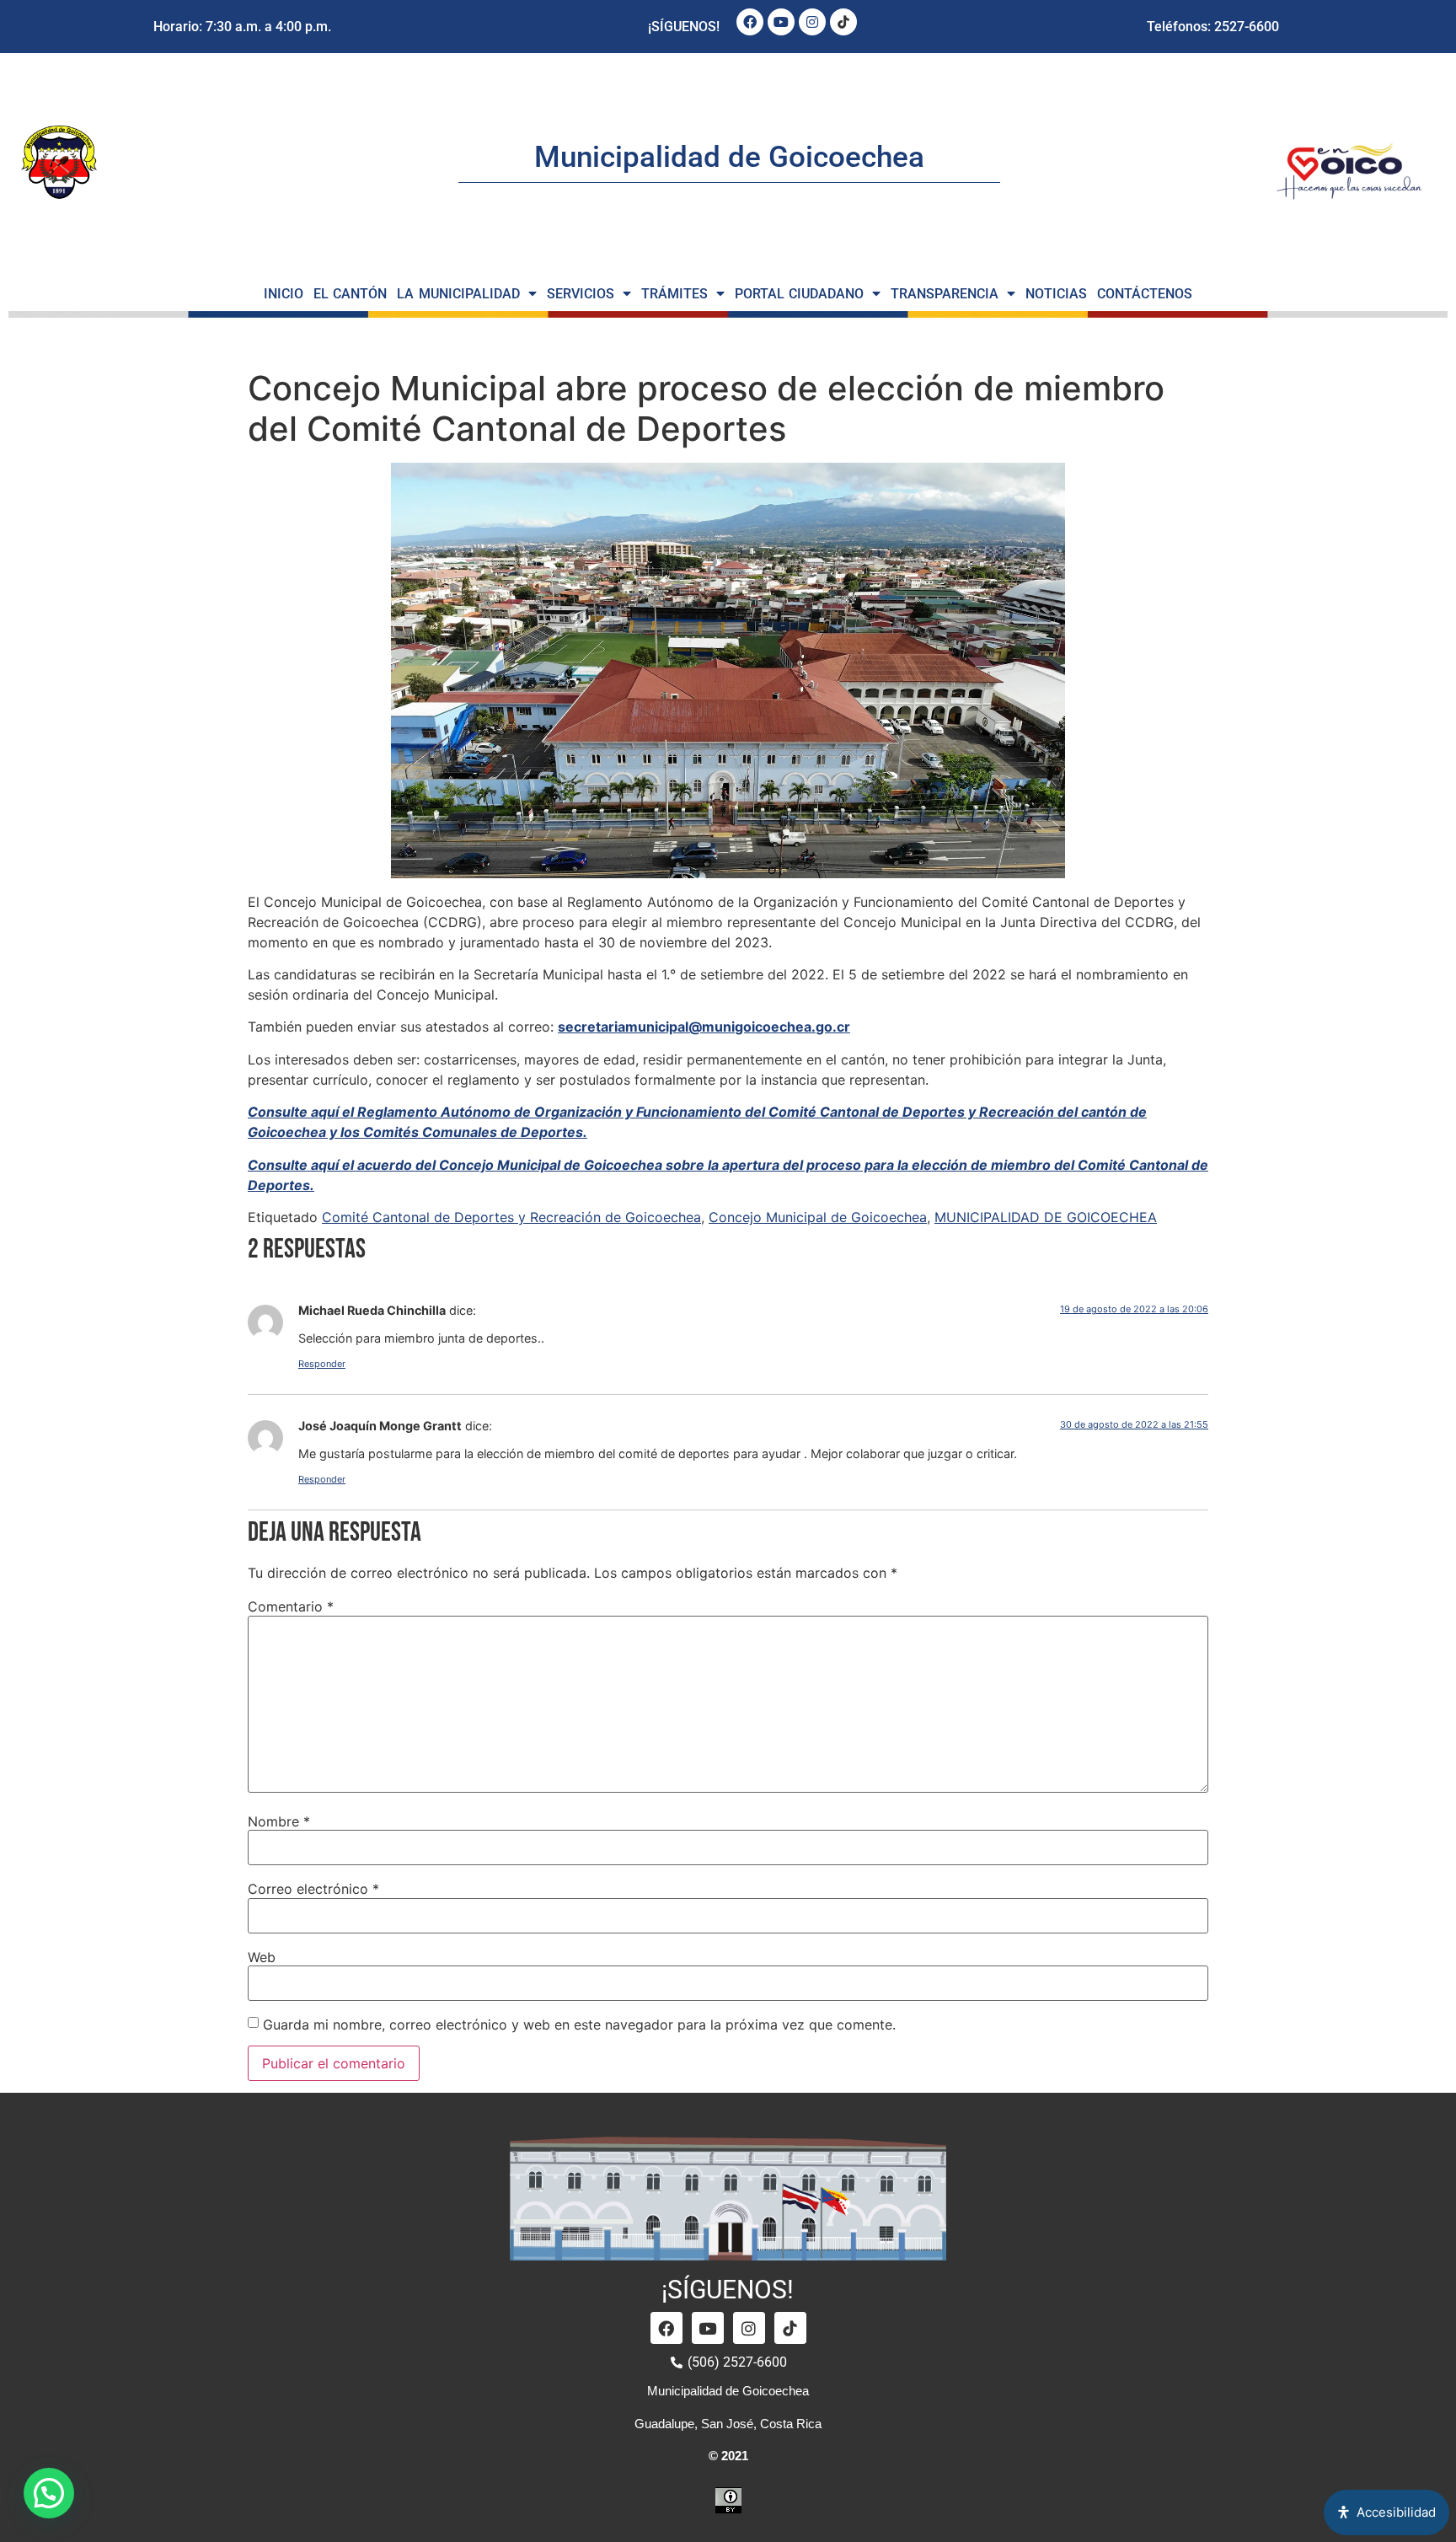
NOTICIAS (1056, 294)
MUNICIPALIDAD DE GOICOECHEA (1046, 1217)
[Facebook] (750, 22)
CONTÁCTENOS (1145, 294)
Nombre (279, 1821)
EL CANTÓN (351, 294)
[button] (49, 2493)
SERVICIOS (581, 294)
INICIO (284, 294)
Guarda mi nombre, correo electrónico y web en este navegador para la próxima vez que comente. (579, 2024)
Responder (322, 1364)
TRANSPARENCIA (945, 294)
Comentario (291, 1606)
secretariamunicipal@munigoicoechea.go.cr (704, 1027)
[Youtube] (781, 22)
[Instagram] (812, 22)
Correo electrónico (313, 1889)
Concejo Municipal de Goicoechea (818, 1217)
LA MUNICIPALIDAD (458, 294)
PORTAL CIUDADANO (800, 294)
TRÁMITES (674, 294)
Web (262, 1957)
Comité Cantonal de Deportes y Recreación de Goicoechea (511, 1217)
